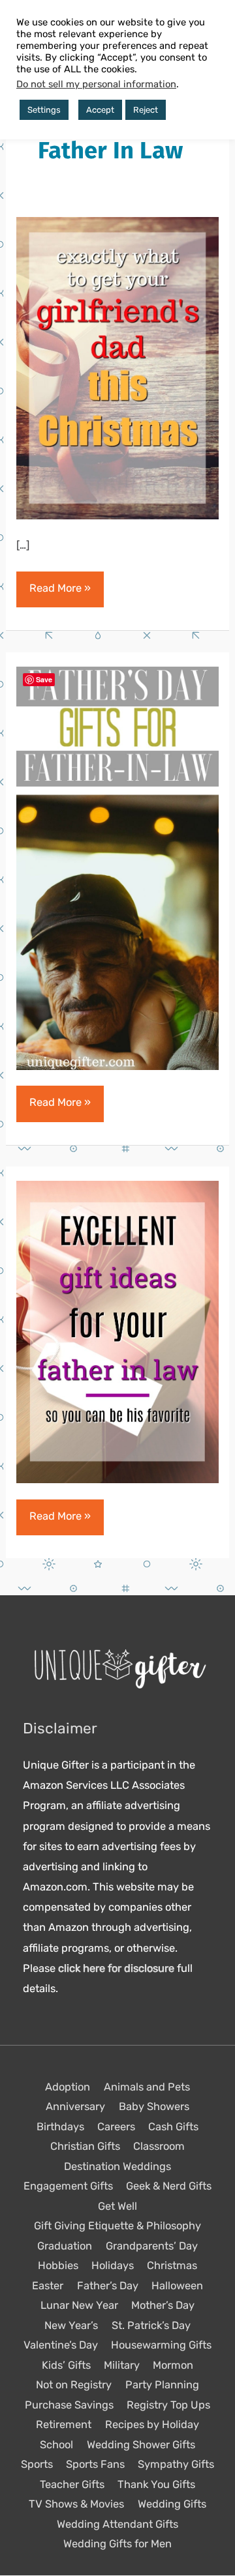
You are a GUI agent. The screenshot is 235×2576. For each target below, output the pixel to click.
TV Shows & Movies (76, 2505)
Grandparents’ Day (152, 2246)
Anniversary (75, 2107)
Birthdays (60, 2127)
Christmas (172, 2266)
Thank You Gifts (156, 2484)
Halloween (177, 2286)
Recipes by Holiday (152, 2425)
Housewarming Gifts (161, 2346)
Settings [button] (44, 110)
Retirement (64, 2425)
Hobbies (58, 2266)
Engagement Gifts (68, 2187)
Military (122, 2365)
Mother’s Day (163, 2306)
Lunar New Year (79, 2306)
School (56, 2445)
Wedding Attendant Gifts (117, 2524)
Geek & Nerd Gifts (169, 2187)
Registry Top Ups (168, 2405)
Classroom (159, 2147)
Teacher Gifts (72, 2484)
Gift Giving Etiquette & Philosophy (117, 2226)
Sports (37, 2465)
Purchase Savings (69, 2405)
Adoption (68, 2087)
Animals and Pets (147, 2087)
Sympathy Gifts (176, 2465)
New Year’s (71, 2325)
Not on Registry (74, 2385)
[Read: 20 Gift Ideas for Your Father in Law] (117, 1332)
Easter (48, 2286)
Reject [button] (146, 110)
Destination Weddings (117, 2166)
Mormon (173, 2365)
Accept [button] (100, 110)
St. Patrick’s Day (151, 2325)
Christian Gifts (85, 2147)
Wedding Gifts (172, 2505)
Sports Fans (95, 2465)
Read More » (60, 594)
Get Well (117, 2206)
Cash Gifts (173, 2127)
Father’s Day (108, 2286)
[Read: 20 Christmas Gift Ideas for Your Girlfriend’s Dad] (117, 367)
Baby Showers (154, 2107)
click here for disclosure (116, 1969)
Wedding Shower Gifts (141, 2445)
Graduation (65, 2246)
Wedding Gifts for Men (117, 2544)
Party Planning (162, 2385)
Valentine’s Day (61, 2346)
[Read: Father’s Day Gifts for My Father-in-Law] (117, 868)
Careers (116, 2127)
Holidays (113, 2266)
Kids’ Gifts (66, 2365)
